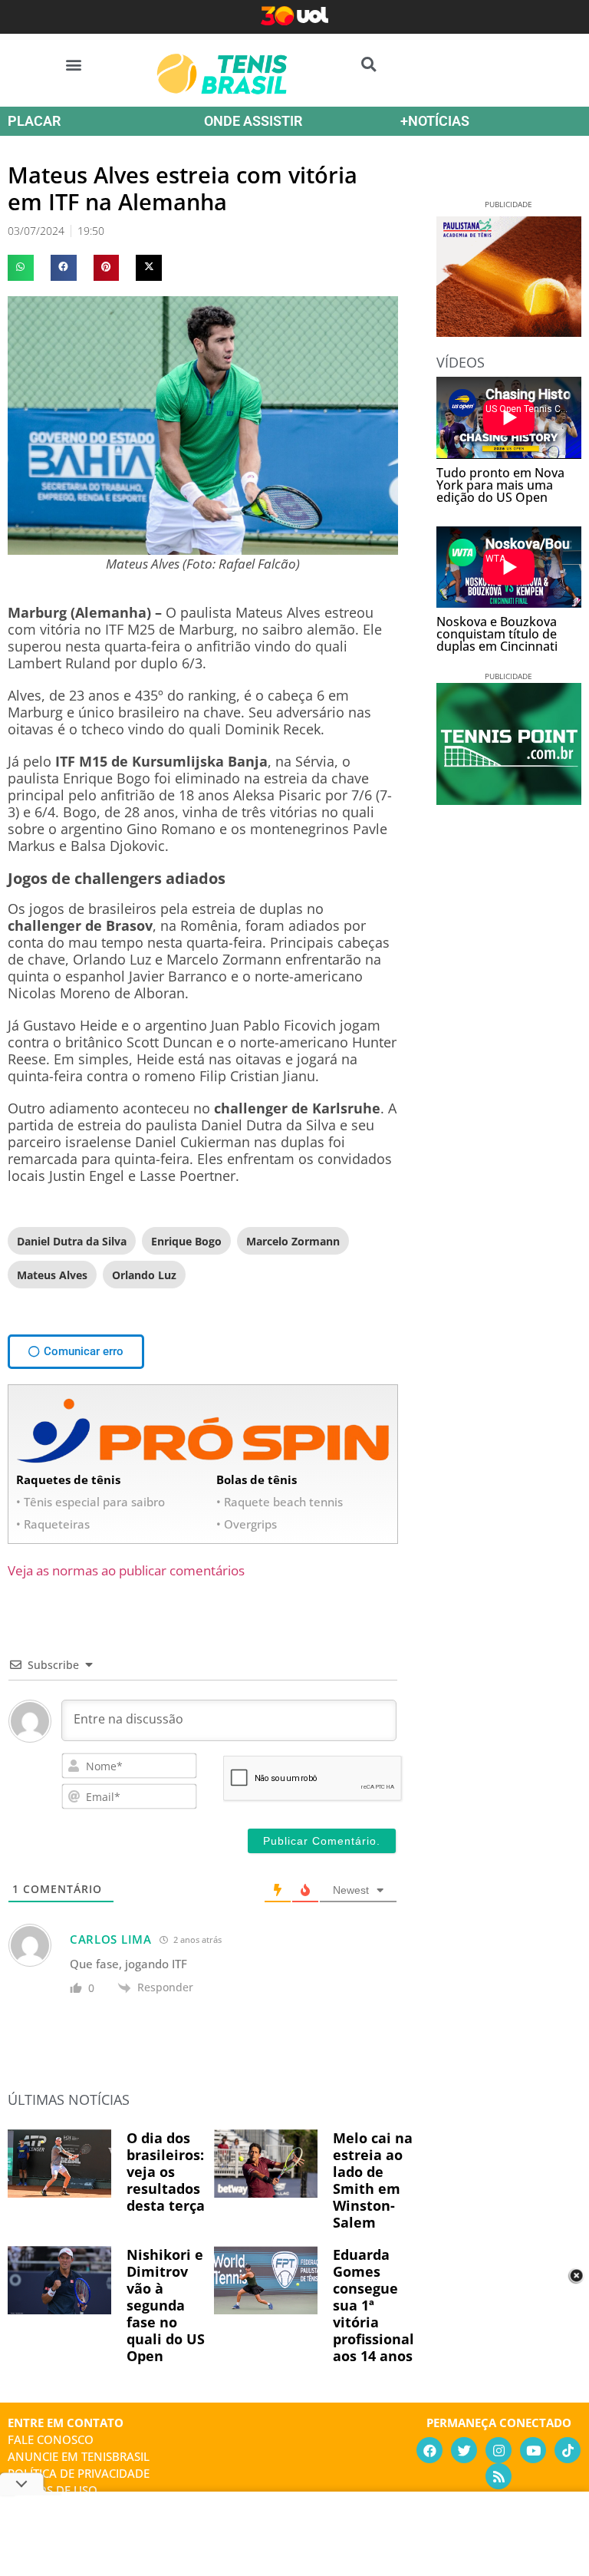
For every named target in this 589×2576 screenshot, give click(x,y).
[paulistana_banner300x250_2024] (509, 331)
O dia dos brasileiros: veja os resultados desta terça (166, 2172)
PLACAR (34, 121)
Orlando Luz (144, 1275)
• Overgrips (247, 1524)
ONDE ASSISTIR (253, 121)
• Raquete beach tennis (280, 1502)
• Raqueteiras (53, 1524)
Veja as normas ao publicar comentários (126, 1570)
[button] (74, 64)
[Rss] (499, 2476)
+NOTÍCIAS (435, 121)
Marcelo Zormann (293, 1241)
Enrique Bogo (186, 1241)
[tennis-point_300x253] (509, 800)
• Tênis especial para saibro (90, 1502)
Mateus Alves (52, 1275)
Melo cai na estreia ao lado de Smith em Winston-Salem (373, 2180)
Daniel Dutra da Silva (72, 1241)
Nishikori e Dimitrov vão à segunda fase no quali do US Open (166, 2305)
